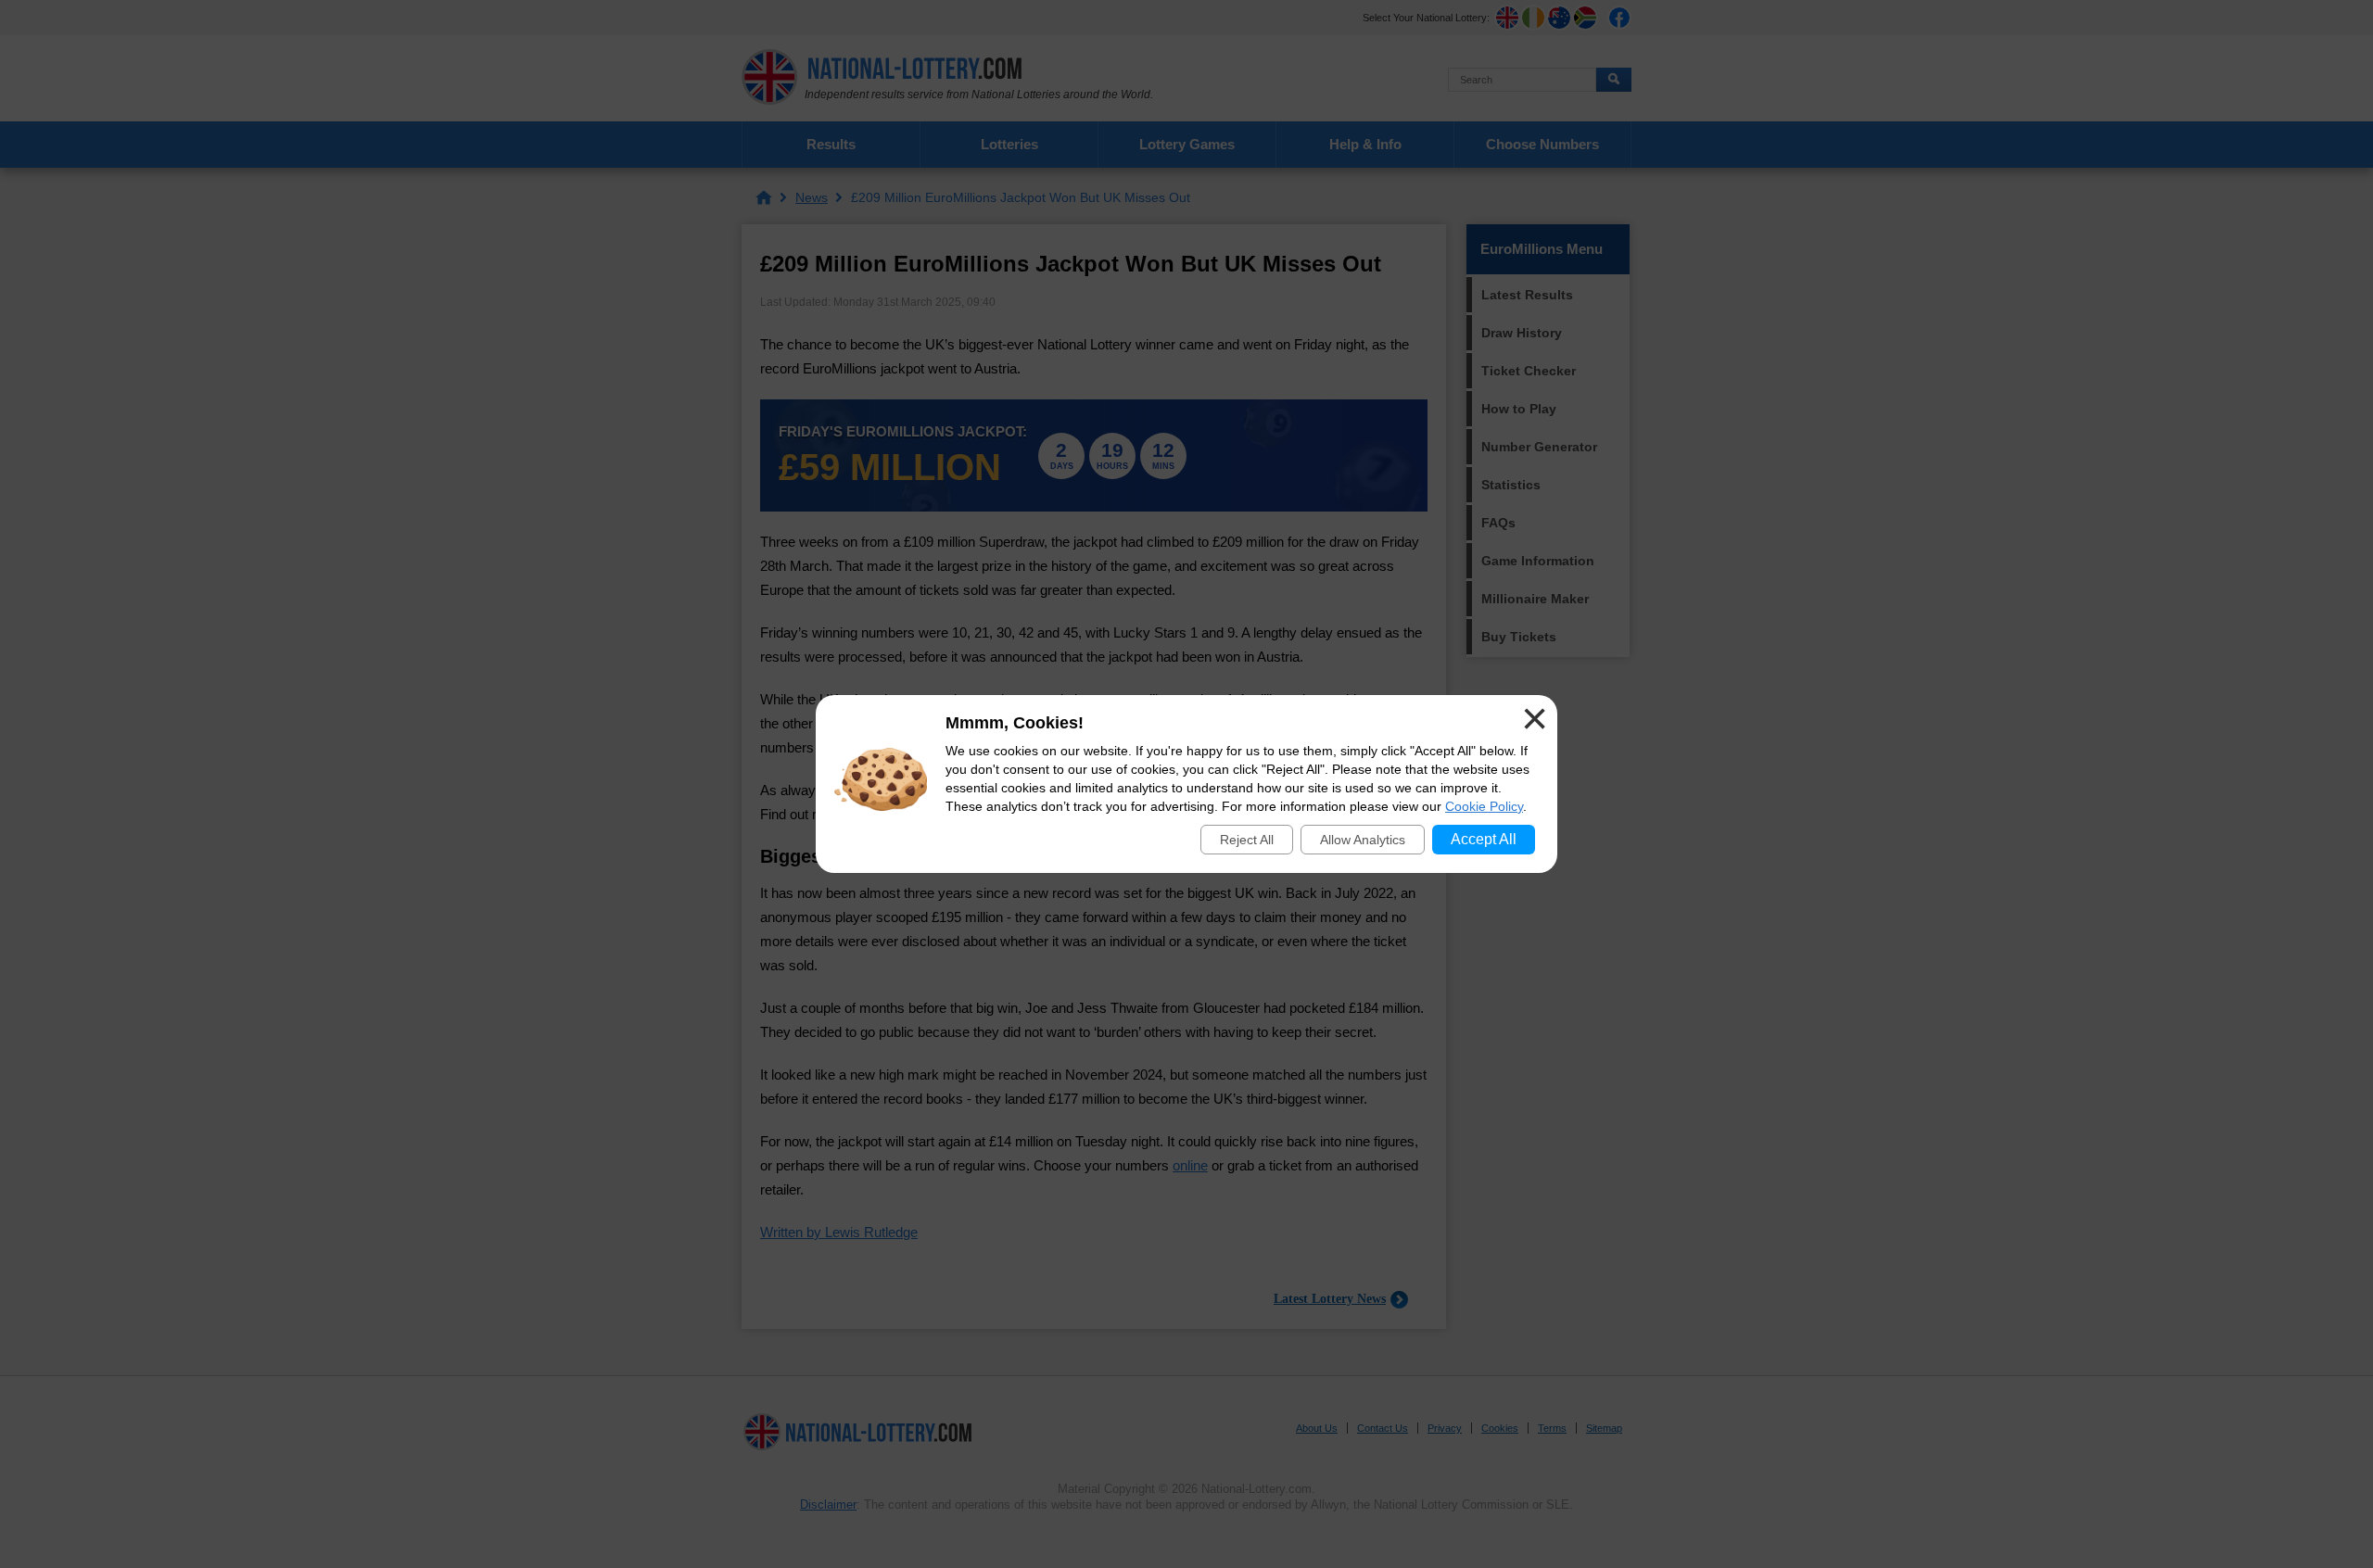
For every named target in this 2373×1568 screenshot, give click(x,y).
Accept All (1484, 839)
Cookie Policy (1484, 806)
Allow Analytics (1363, 840)
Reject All (1247, 840)
